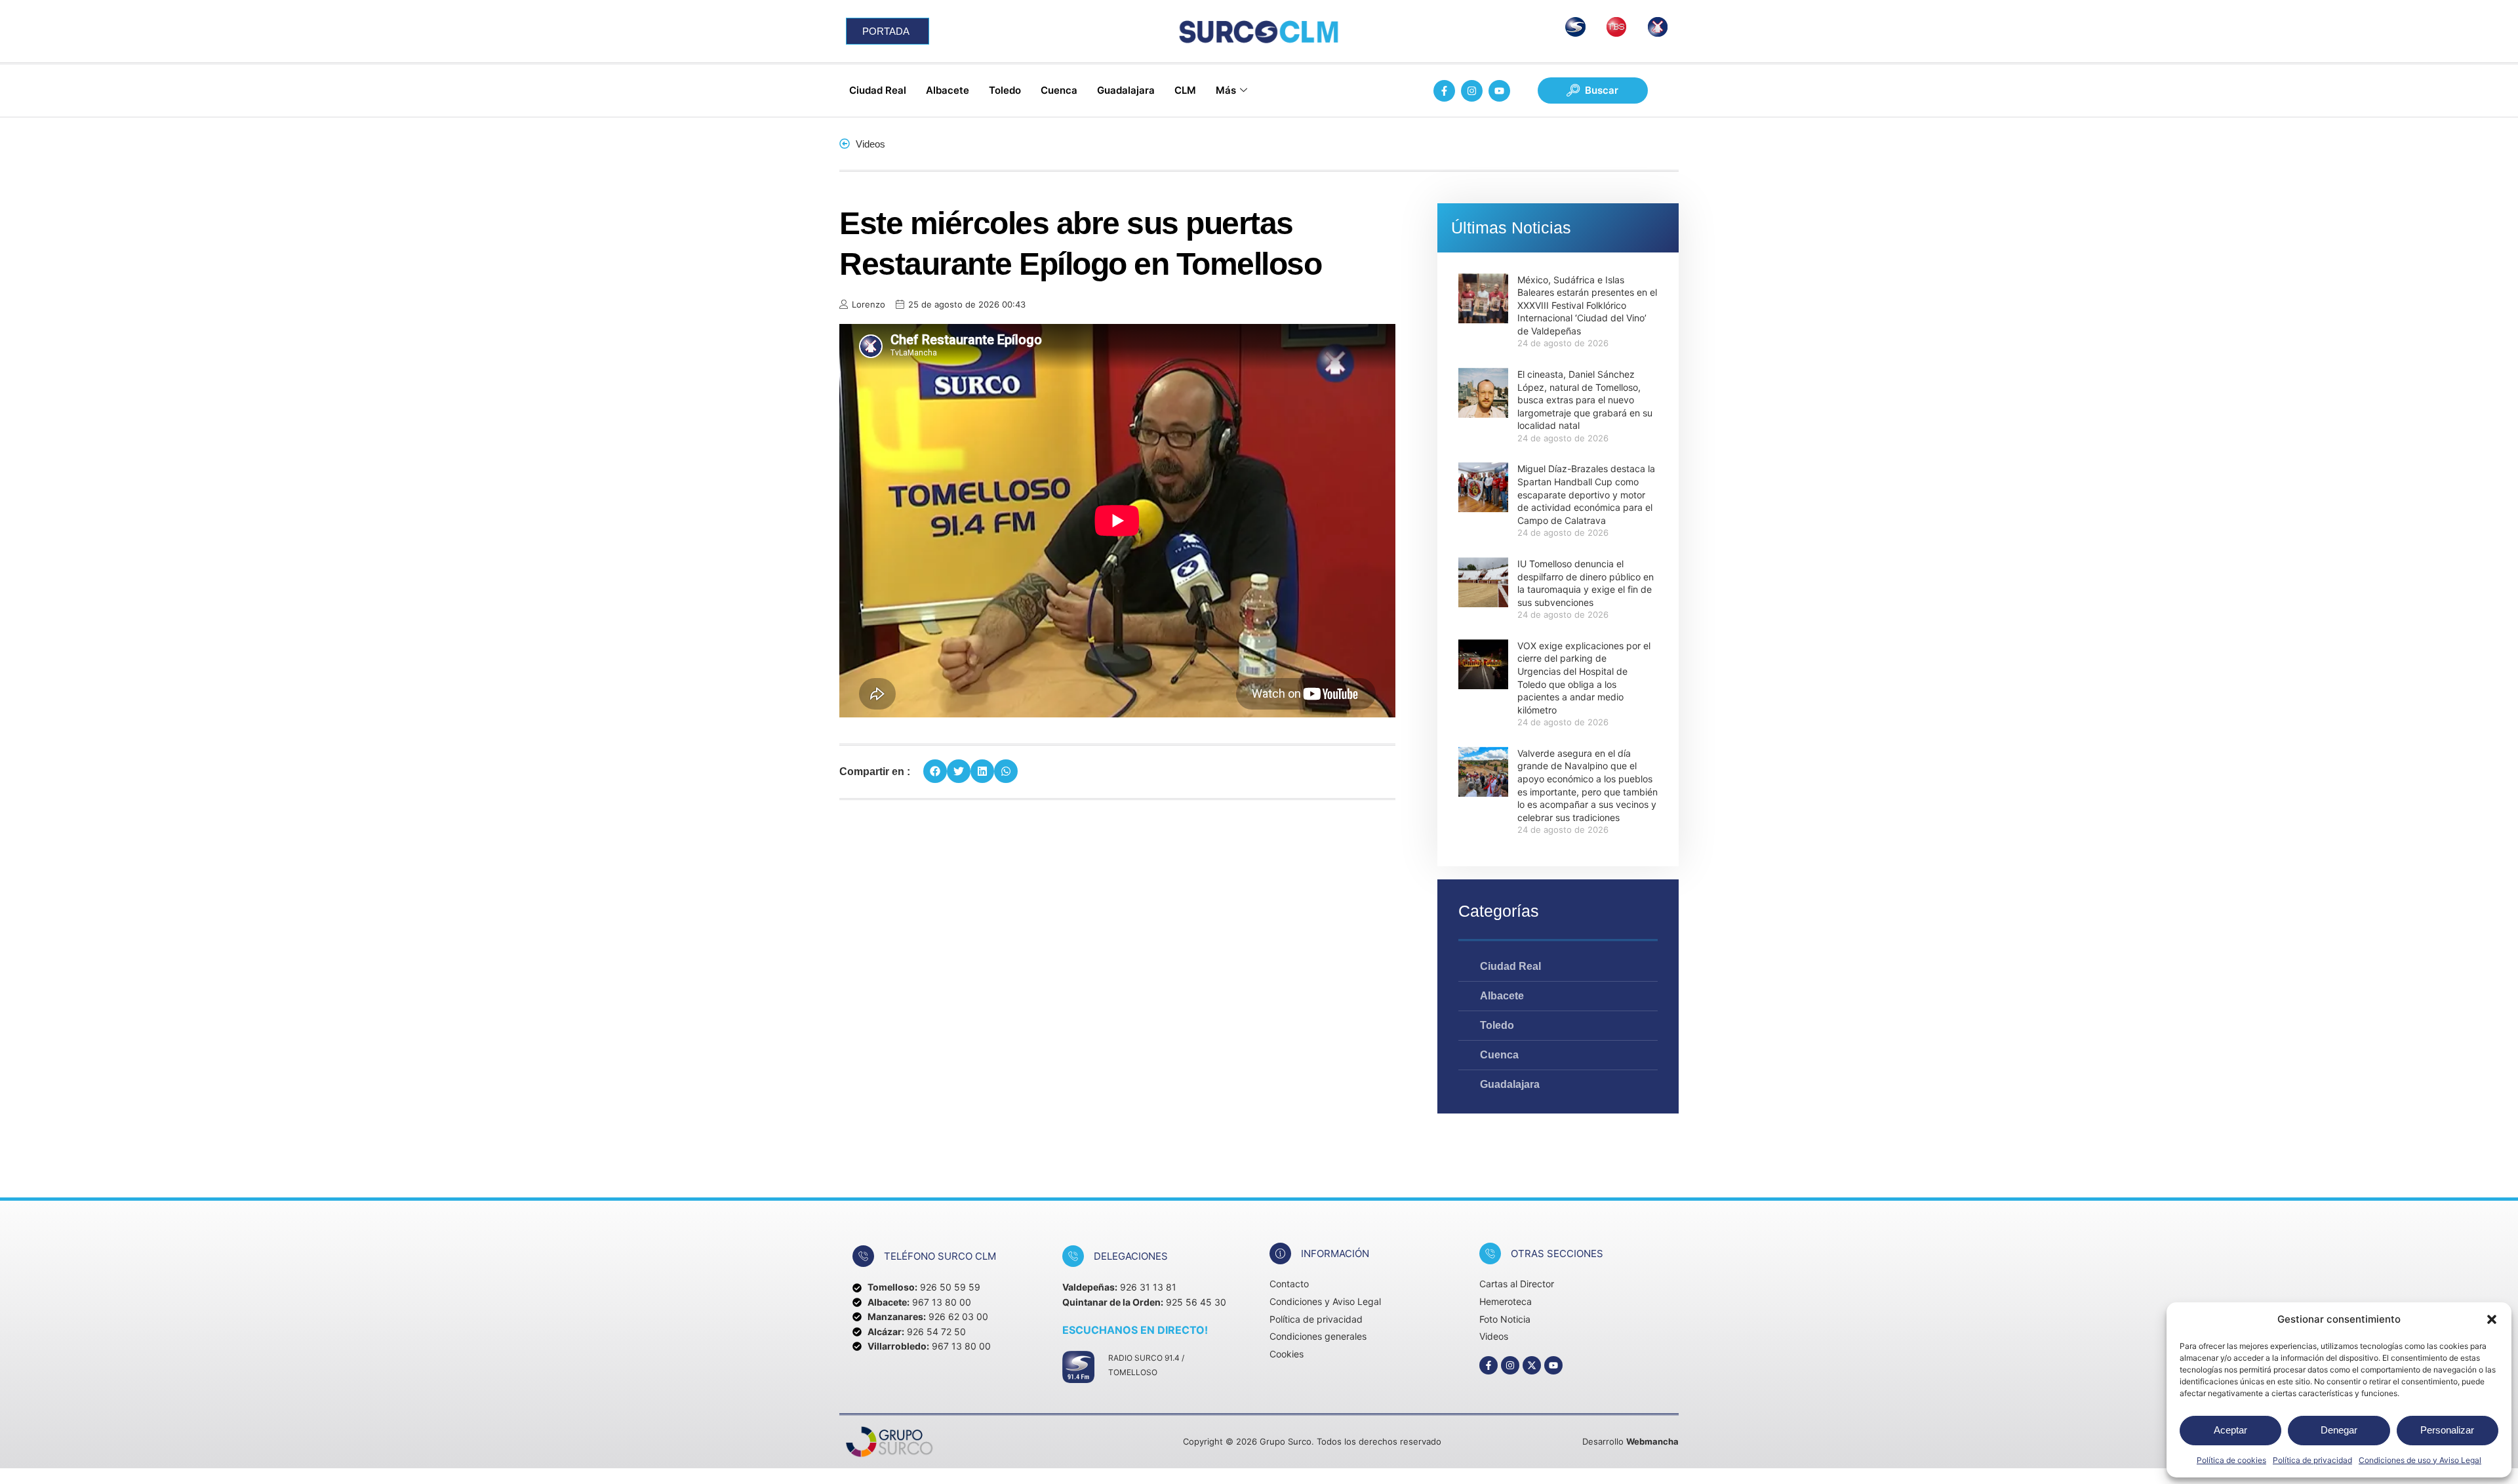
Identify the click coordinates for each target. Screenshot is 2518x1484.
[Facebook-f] (1444, 91)
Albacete (948, 90)
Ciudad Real (878, 90)
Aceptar (2230, 1430)
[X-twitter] (1532, 1365)
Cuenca (1059, 90)
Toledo (1005, 90)
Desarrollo (1630, 1441)
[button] (2492, 1319)
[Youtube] (1499, 91)
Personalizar (2447, 1430)
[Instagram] (1472, 91)
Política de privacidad (2312, 1460)
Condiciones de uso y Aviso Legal (2420, 1460)
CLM (1185, 90)
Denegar (2339, 1430)
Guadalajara (1126, 90)
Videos (870, 144)
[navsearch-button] (1593, 90)
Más (1226, 90)
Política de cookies (2231, 1460)
